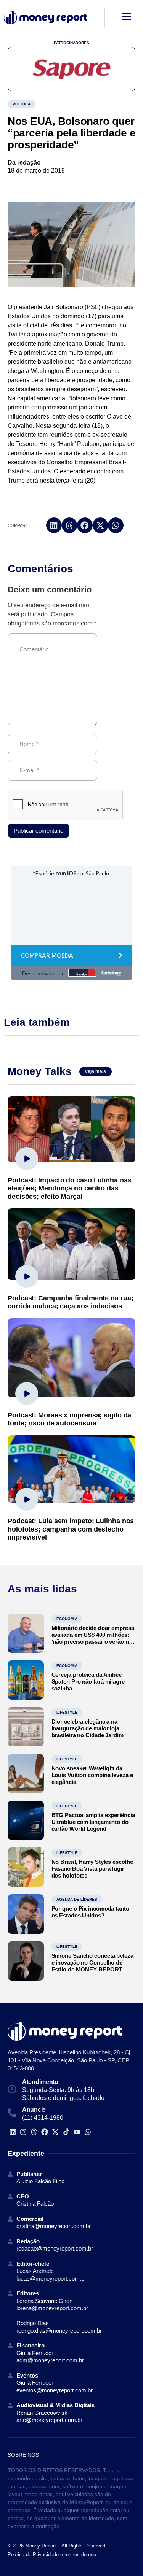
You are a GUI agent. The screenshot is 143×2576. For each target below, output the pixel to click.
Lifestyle (67, 1712)
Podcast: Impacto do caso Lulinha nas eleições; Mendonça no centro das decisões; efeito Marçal (69, 1188)
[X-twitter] (55, 2132)
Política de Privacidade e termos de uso (52, 2555)
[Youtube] (77, 2132)
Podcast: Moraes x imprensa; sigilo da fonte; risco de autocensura (69, 1419)
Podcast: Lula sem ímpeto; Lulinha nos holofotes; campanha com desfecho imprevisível (71, 1529)
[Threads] (34, 2132)
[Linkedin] (12, 2132)
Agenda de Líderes (77, 1899)
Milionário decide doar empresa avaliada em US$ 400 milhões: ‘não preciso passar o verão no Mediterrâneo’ (93, 1638)
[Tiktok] (66, 2132)
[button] (54, 525)
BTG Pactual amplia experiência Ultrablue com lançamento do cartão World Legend (93, 1822)
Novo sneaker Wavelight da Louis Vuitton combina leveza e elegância (92, 1775)
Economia (67, 1619)
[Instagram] (23, 2132)
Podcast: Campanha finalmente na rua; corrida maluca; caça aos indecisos (70, 1302)
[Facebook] (45, 2132)
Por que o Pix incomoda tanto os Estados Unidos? (90, 1912)
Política (22, 104)
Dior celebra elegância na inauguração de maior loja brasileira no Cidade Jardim (88, 1728)
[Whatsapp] (88, 2132)
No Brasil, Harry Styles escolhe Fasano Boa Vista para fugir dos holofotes (92, 1869)
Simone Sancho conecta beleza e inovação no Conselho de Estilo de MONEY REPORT (92, 1963)
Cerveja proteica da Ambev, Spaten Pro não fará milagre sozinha (88, 1682)
